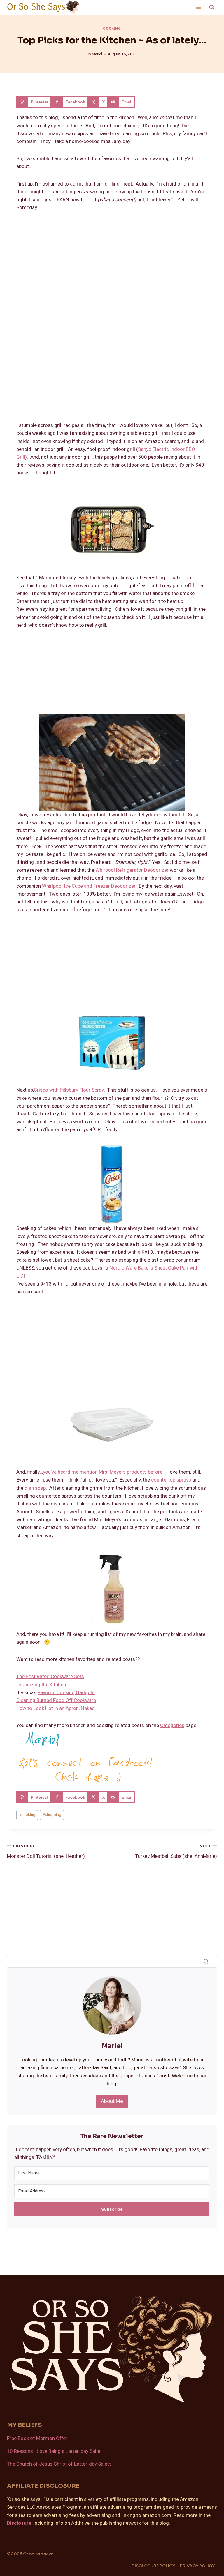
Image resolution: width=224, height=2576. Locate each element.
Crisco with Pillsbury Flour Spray (69, 1090)
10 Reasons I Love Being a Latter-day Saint (54, 2451)
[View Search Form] (212, 7)
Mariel (97, 54)
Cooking (112, 29)
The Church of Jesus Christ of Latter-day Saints (59, 2464)
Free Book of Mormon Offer (37, 2438)
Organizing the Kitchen (41, 1685)
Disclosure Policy (153, 2566)
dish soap (35, 1488)
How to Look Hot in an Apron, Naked (56, 1708)
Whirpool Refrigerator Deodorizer (132, 870)
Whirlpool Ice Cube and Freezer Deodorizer (89, 886)
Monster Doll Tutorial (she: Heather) (46, 1852)
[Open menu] (198, 7)
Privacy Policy (197, 2566)
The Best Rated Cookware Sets (50, 1677)
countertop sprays (171, 1480)
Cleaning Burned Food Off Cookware (56, 1700)
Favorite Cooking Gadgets (66, 1693)
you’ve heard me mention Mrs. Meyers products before (103, 1472)
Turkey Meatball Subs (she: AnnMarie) (176, 1852)
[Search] (206, 1961)
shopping (52, 1815)
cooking (27, 1815)
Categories (172, 1725)
